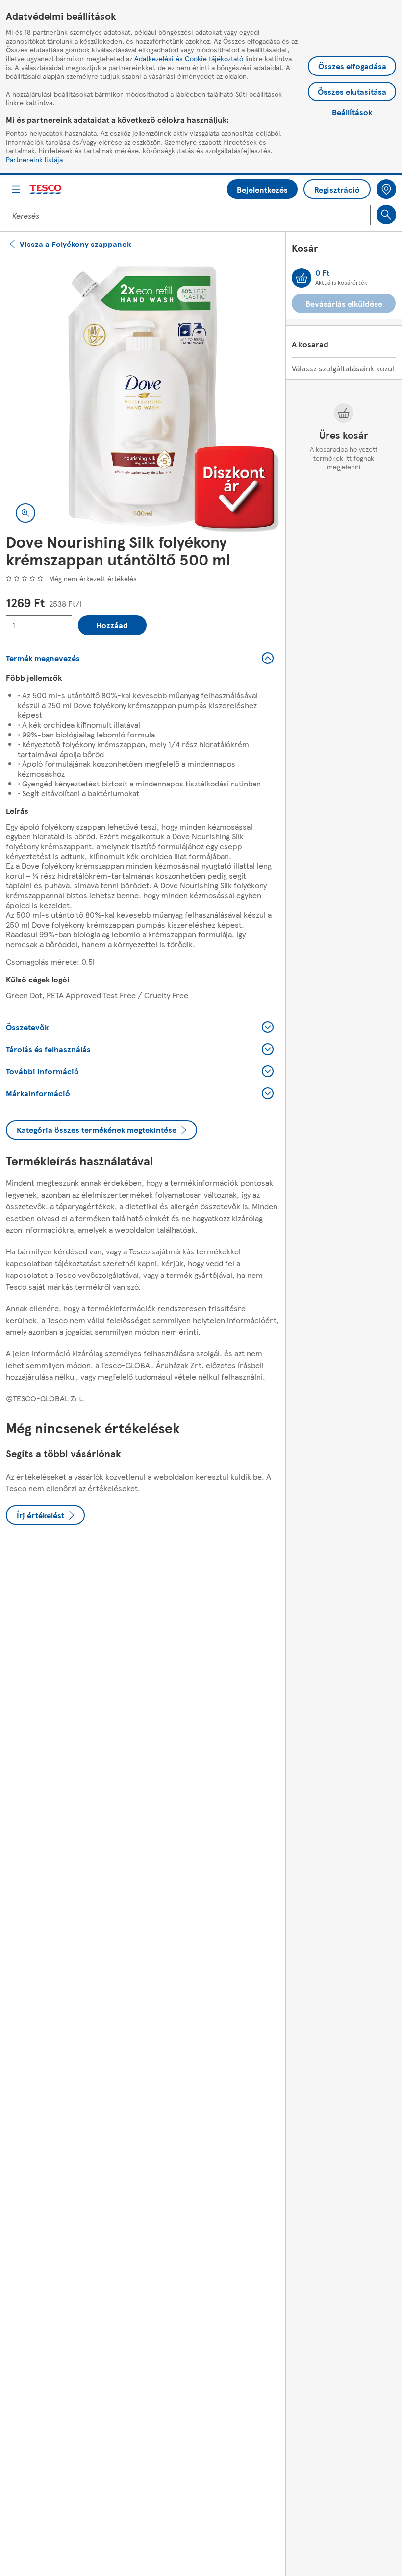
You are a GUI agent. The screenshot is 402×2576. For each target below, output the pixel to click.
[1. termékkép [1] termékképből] (143, 396)
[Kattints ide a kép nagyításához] (25, 513)
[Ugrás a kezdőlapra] (46, 189)
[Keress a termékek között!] (386, 215)
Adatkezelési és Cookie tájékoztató (189, 58)
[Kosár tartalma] (301, 278)
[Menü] (16, 189)
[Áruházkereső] (386, 189)
